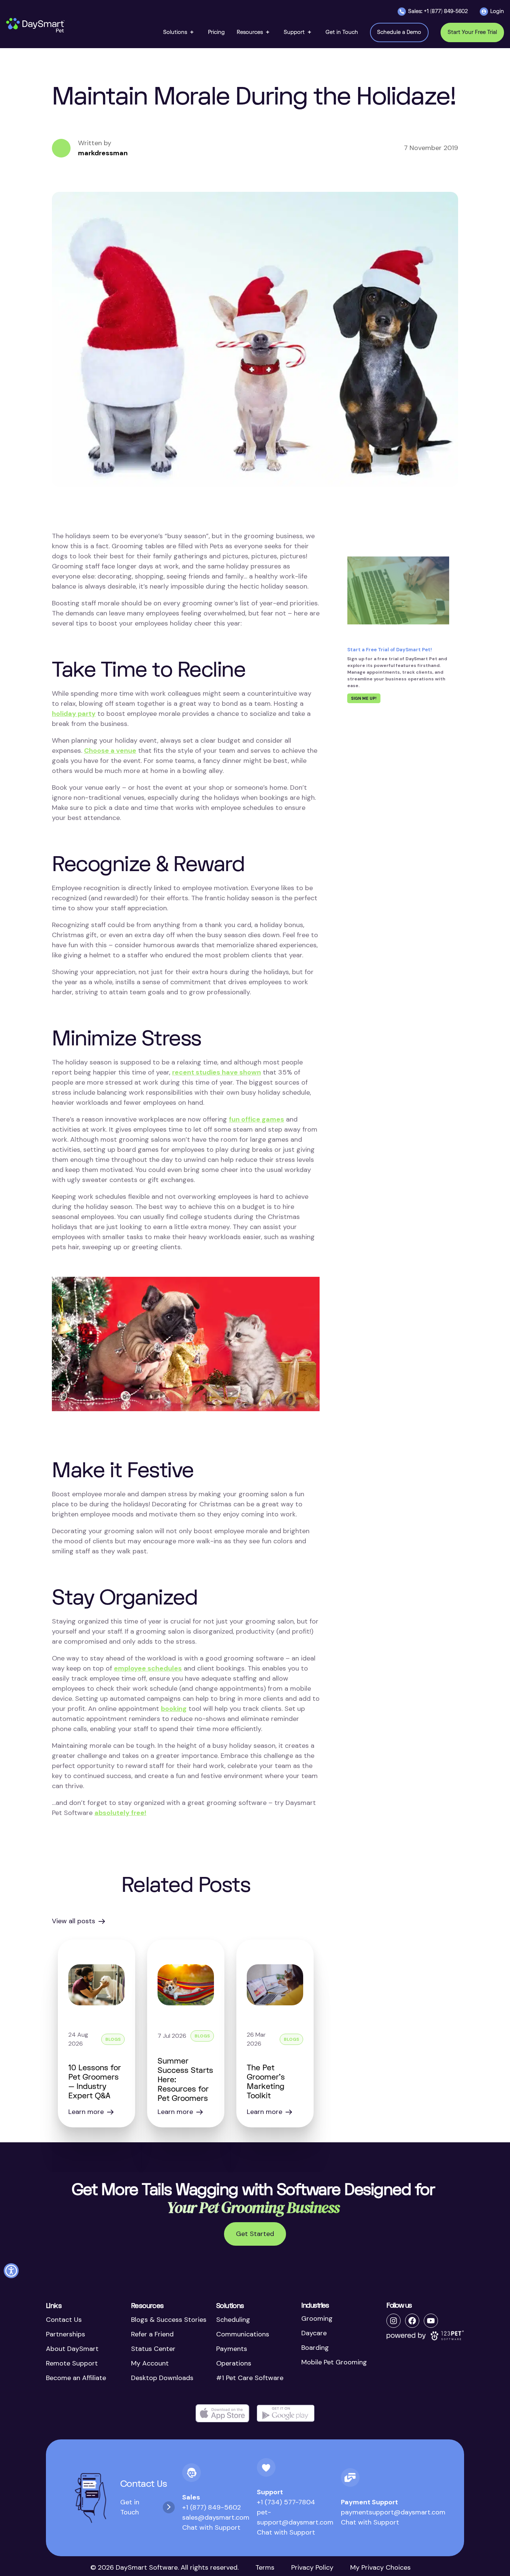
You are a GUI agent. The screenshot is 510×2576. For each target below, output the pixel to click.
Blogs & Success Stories (169, 2320)
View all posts (74, 1921)
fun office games (256, 1119)
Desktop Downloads (162, 2378)
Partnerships (66, 2334)
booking (174, 1709)
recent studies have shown (217, 1072)
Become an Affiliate (76, 2378)
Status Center (153, 2349)
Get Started (255, 2234)
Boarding (315, 2348)
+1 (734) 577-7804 (286, 2502)
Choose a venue (110, 751)
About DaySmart (72, 2349)
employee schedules (148, 1668)
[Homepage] (36, 25)
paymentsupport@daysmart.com (393, 2512)
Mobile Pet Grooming (334, 2362)
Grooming (317, 2318)
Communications (243, 2334)
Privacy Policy (312, 2567)
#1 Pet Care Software (250, 2378)
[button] (180, 32)
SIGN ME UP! (364, 698)
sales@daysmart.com (216, 2517)
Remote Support (72, 2363)
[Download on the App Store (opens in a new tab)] (223, 2413)
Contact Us (64, 2320)
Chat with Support (211, 2527)
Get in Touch (130, 2507)
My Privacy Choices (380, 2567)
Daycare (314, 2333)
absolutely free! (120, 1813)
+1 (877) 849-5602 (212, 2507)
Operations (234, 2363)
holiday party (74, 714)
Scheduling (233, 2320)
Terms (265, 2567)
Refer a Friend (152, 2334)
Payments (232, 2349)
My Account (150, 2363)
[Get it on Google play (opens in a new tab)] (286, 2413)
